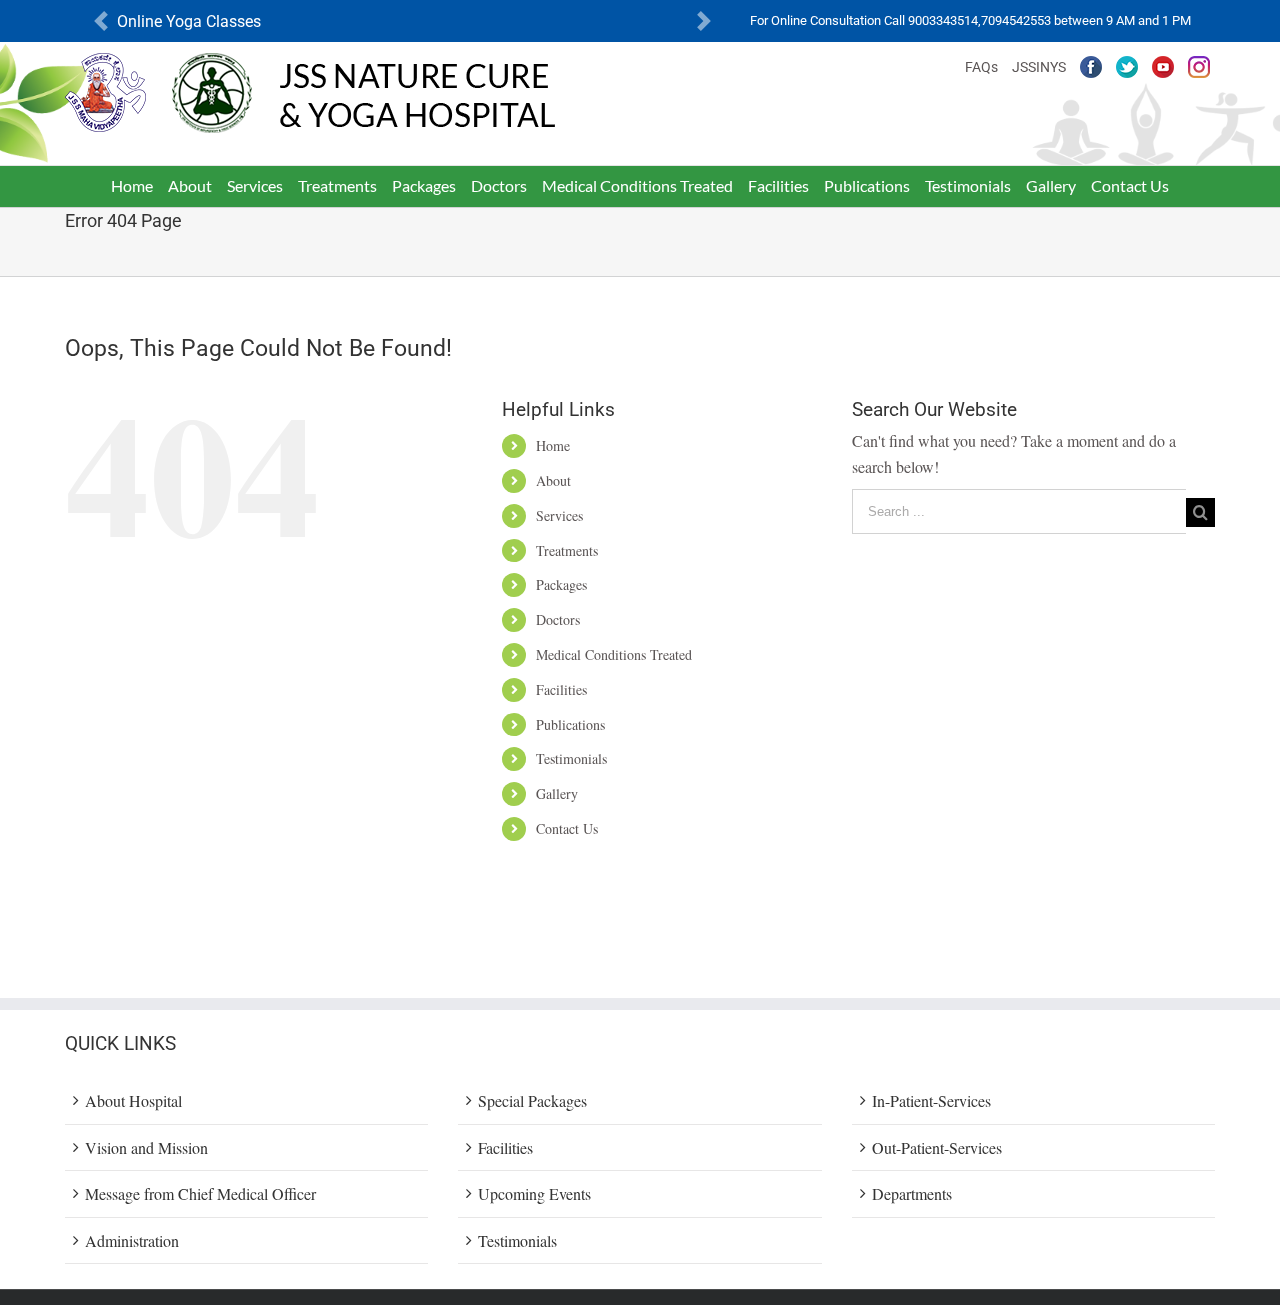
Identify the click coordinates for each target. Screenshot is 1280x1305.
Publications (570, 724)
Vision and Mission (146, 1147)
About (553, 480)
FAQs (981, 67)
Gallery (557, 793)
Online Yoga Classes (189, 21)
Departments (912, 1193)
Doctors (558, 619)
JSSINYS (1039, 67)
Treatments (567, 550)
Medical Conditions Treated (614, 654)
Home (553, 445)
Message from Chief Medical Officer (200, 1193)
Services (559, 515)
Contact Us (567, 828)
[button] (101, 21)
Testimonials (571, 758)
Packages (561, 584)
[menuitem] (132, 186)
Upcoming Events (534, 1193)
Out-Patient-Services (937, 1147)
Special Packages (532, 1100)
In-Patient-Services (931, 1100)
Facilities (561, 689)
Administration (132, 1240)
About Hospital (133, 1100)
